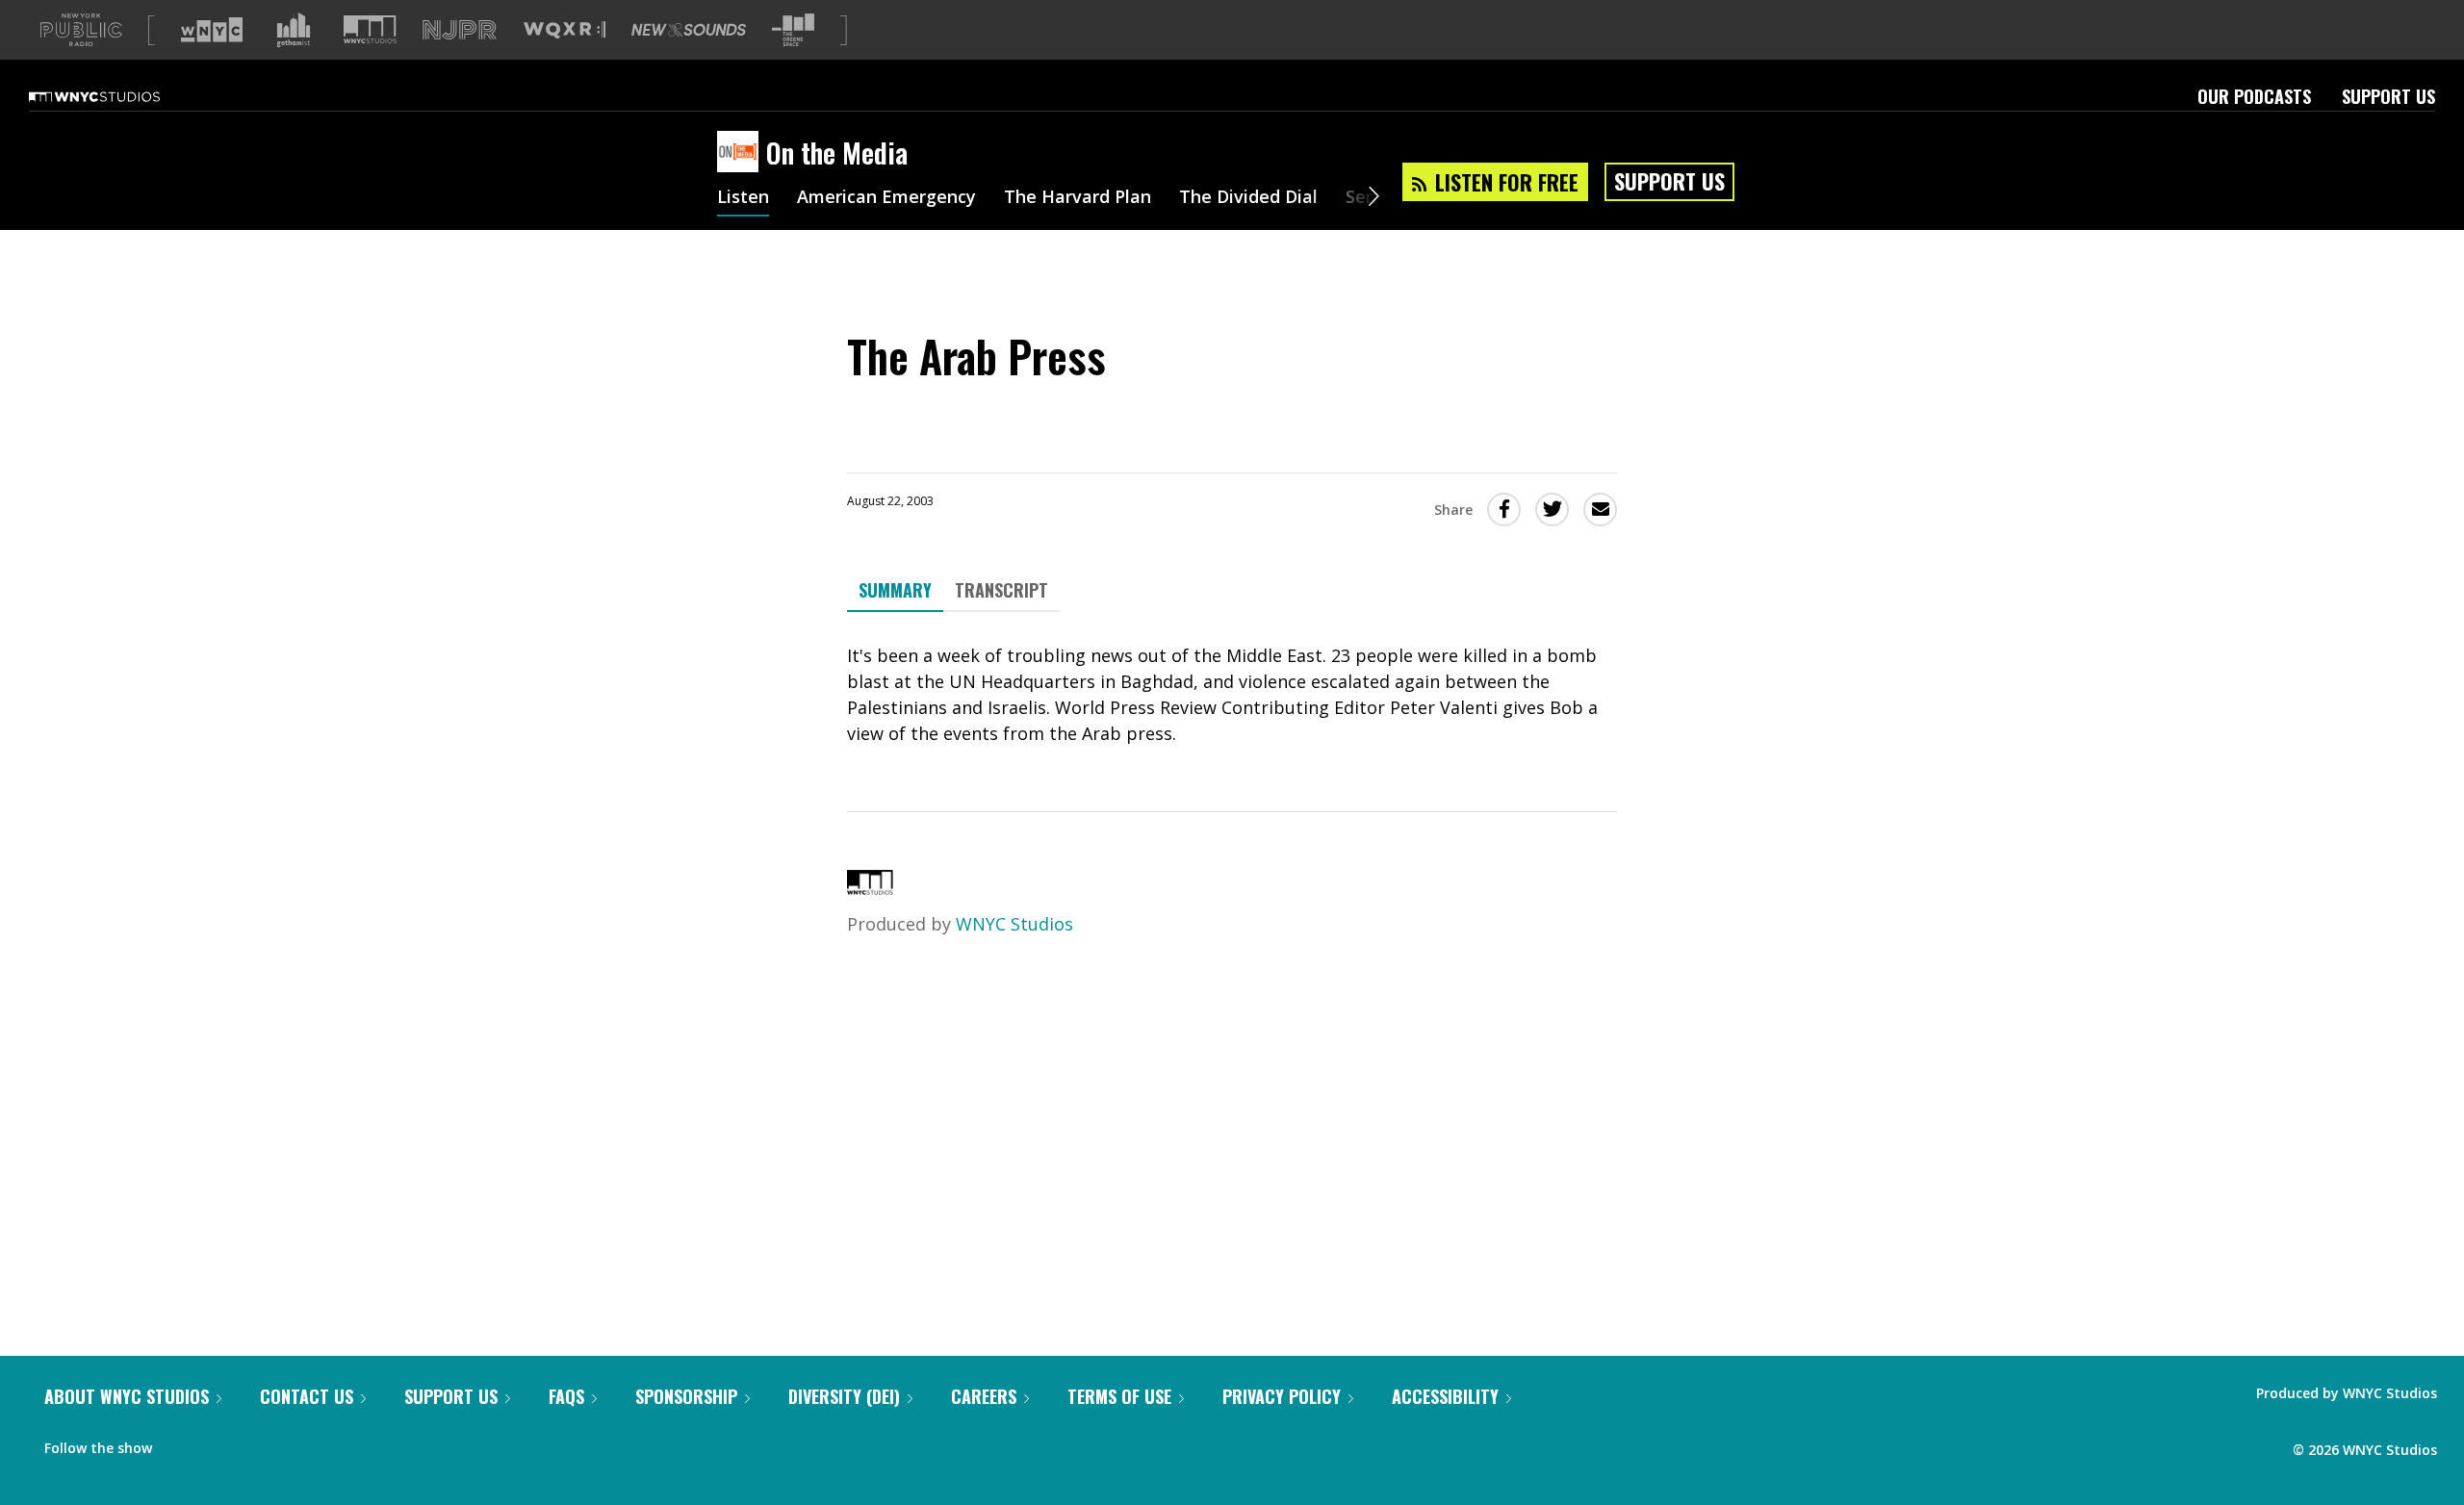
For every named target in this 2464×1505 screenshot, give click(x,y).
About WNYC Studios (127, 1396)
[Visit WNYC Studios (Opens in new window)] (370, 29)
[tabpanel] (1232, 695)
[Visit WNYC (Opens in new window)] (212, 30)
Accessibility (1445, 1396)
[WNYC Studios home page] (118, 96)
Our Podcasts (2254, 96)
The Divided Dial (1248, 198)
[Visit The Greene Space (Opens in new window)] (793, 30)
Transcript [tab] (1001, 590)
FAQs (566, 1396)
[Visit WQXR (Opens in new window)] (565, 30)
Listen (743, 198)
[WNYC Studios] (870, 888)
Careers (984, 1396)
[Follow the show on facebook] (180, 1443)
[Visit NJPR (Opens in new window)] (460, 30)
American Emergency (886, 198)
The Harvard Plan (1078, 198)
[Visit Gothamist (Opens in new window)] (294, 30)
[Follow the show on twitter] (218, 1443)
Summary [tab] (895, 590)
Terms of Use (1119, 1396)
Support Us (2388, 96)
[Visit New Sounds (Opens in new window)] (689, 30)
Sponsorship (686, 1396)
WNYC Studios (1014, 924)
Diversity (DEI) (844, 1396)
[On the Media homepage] (742, 153)
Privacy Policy (1282, 1396)
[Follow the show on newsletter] (254, 1443)
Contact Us (307, 1396)
